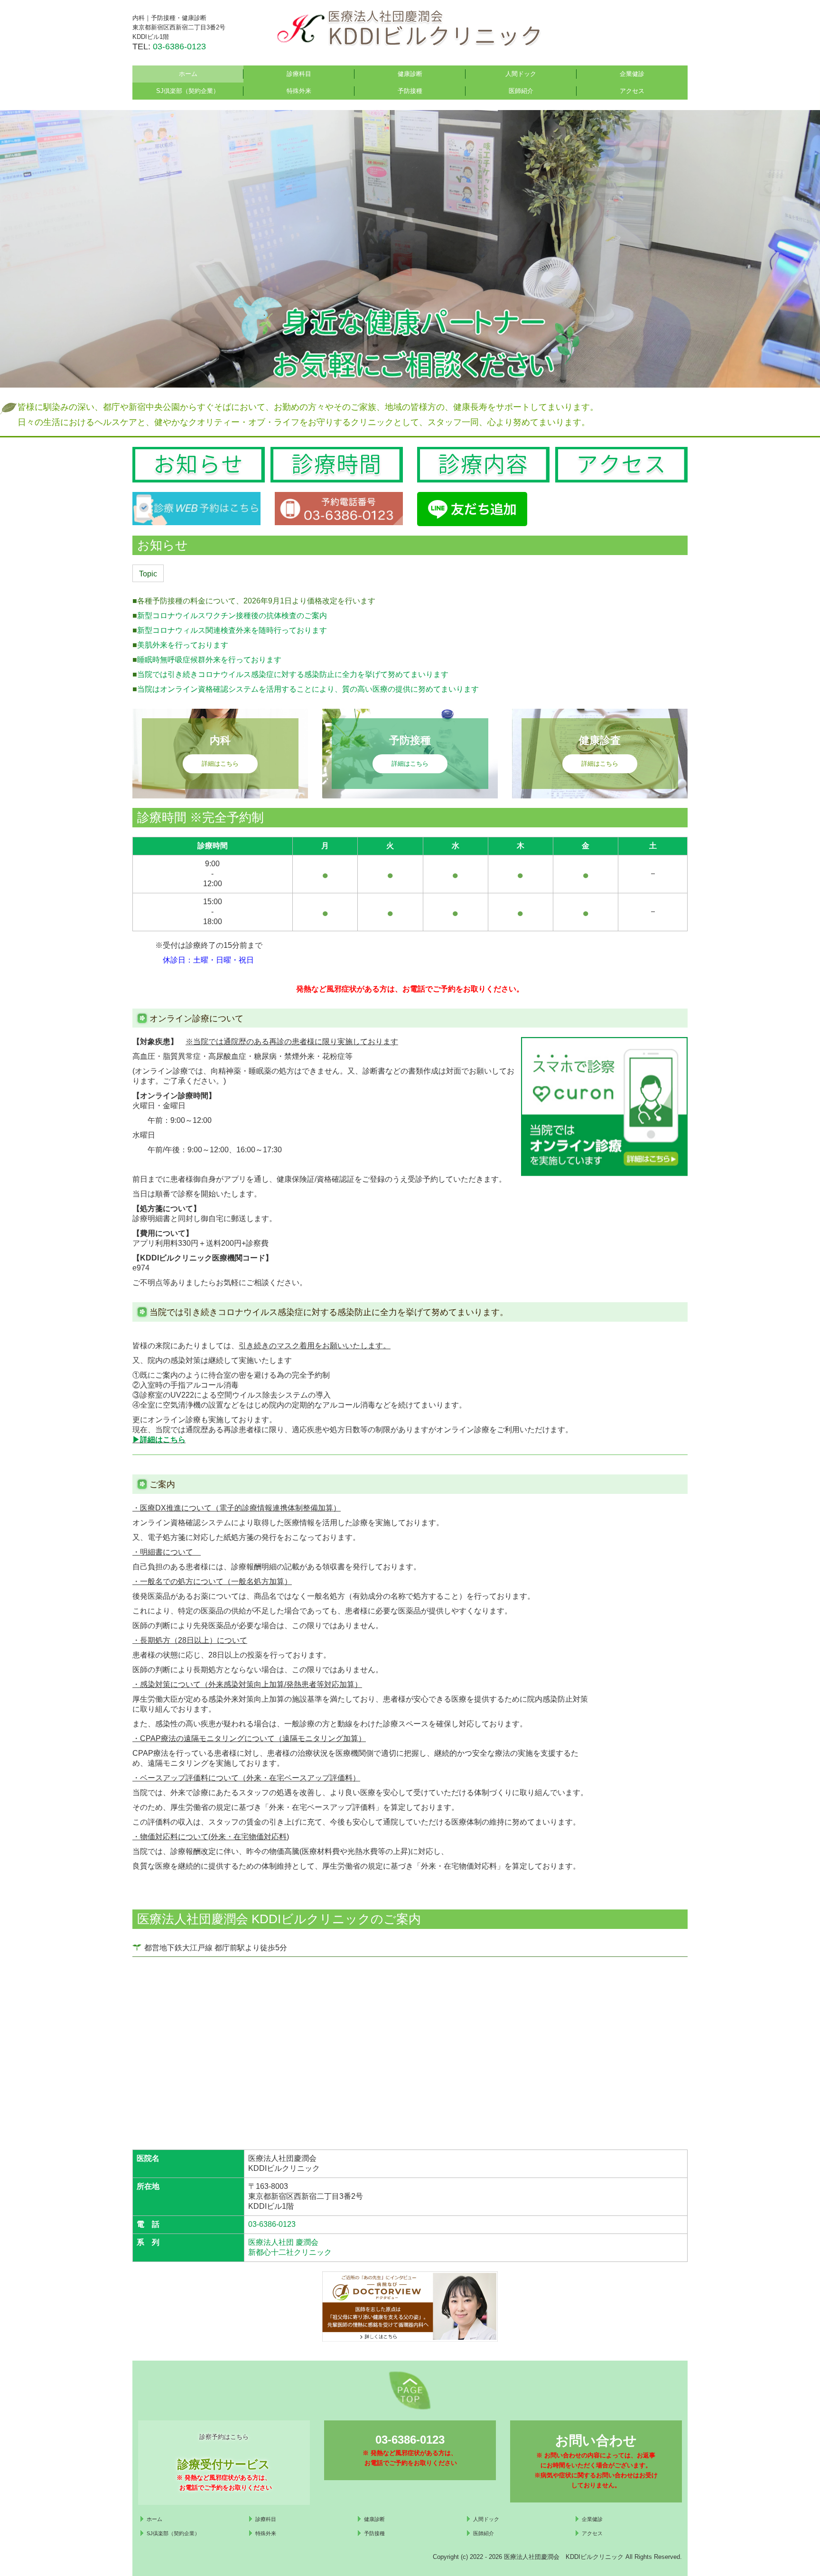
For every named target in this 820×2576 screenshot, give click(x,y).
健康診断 (410, 74)
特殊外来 (299, 91)
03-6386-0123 (179, 46)
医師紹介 (521, 91)
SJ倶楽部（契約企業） (188, 91)
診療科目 (299, 74)
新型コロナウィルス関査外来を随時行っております (232, 630)
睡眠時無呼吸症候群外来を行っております (209, 660)
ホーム (188, 74)
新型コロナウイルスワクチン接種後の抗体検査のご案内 (232, 616)
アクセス (632, 91)
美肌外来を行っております (183, 645)
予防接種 (410, 91)
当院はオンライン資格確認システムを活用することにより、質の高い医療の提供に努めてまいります (308, 689)
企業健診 (632, 74)
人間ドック (521, 74)
